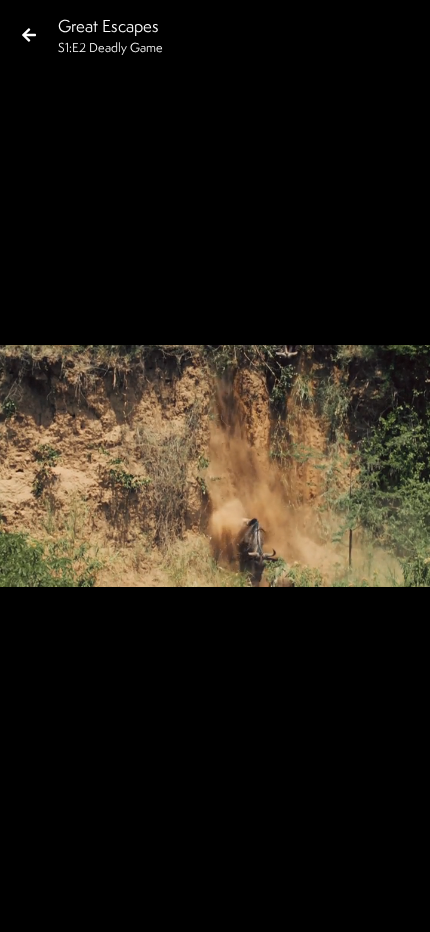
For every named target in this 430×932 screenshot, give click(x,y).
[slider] (208, 868)
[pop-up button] (334, 900)
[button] (32, 900)
